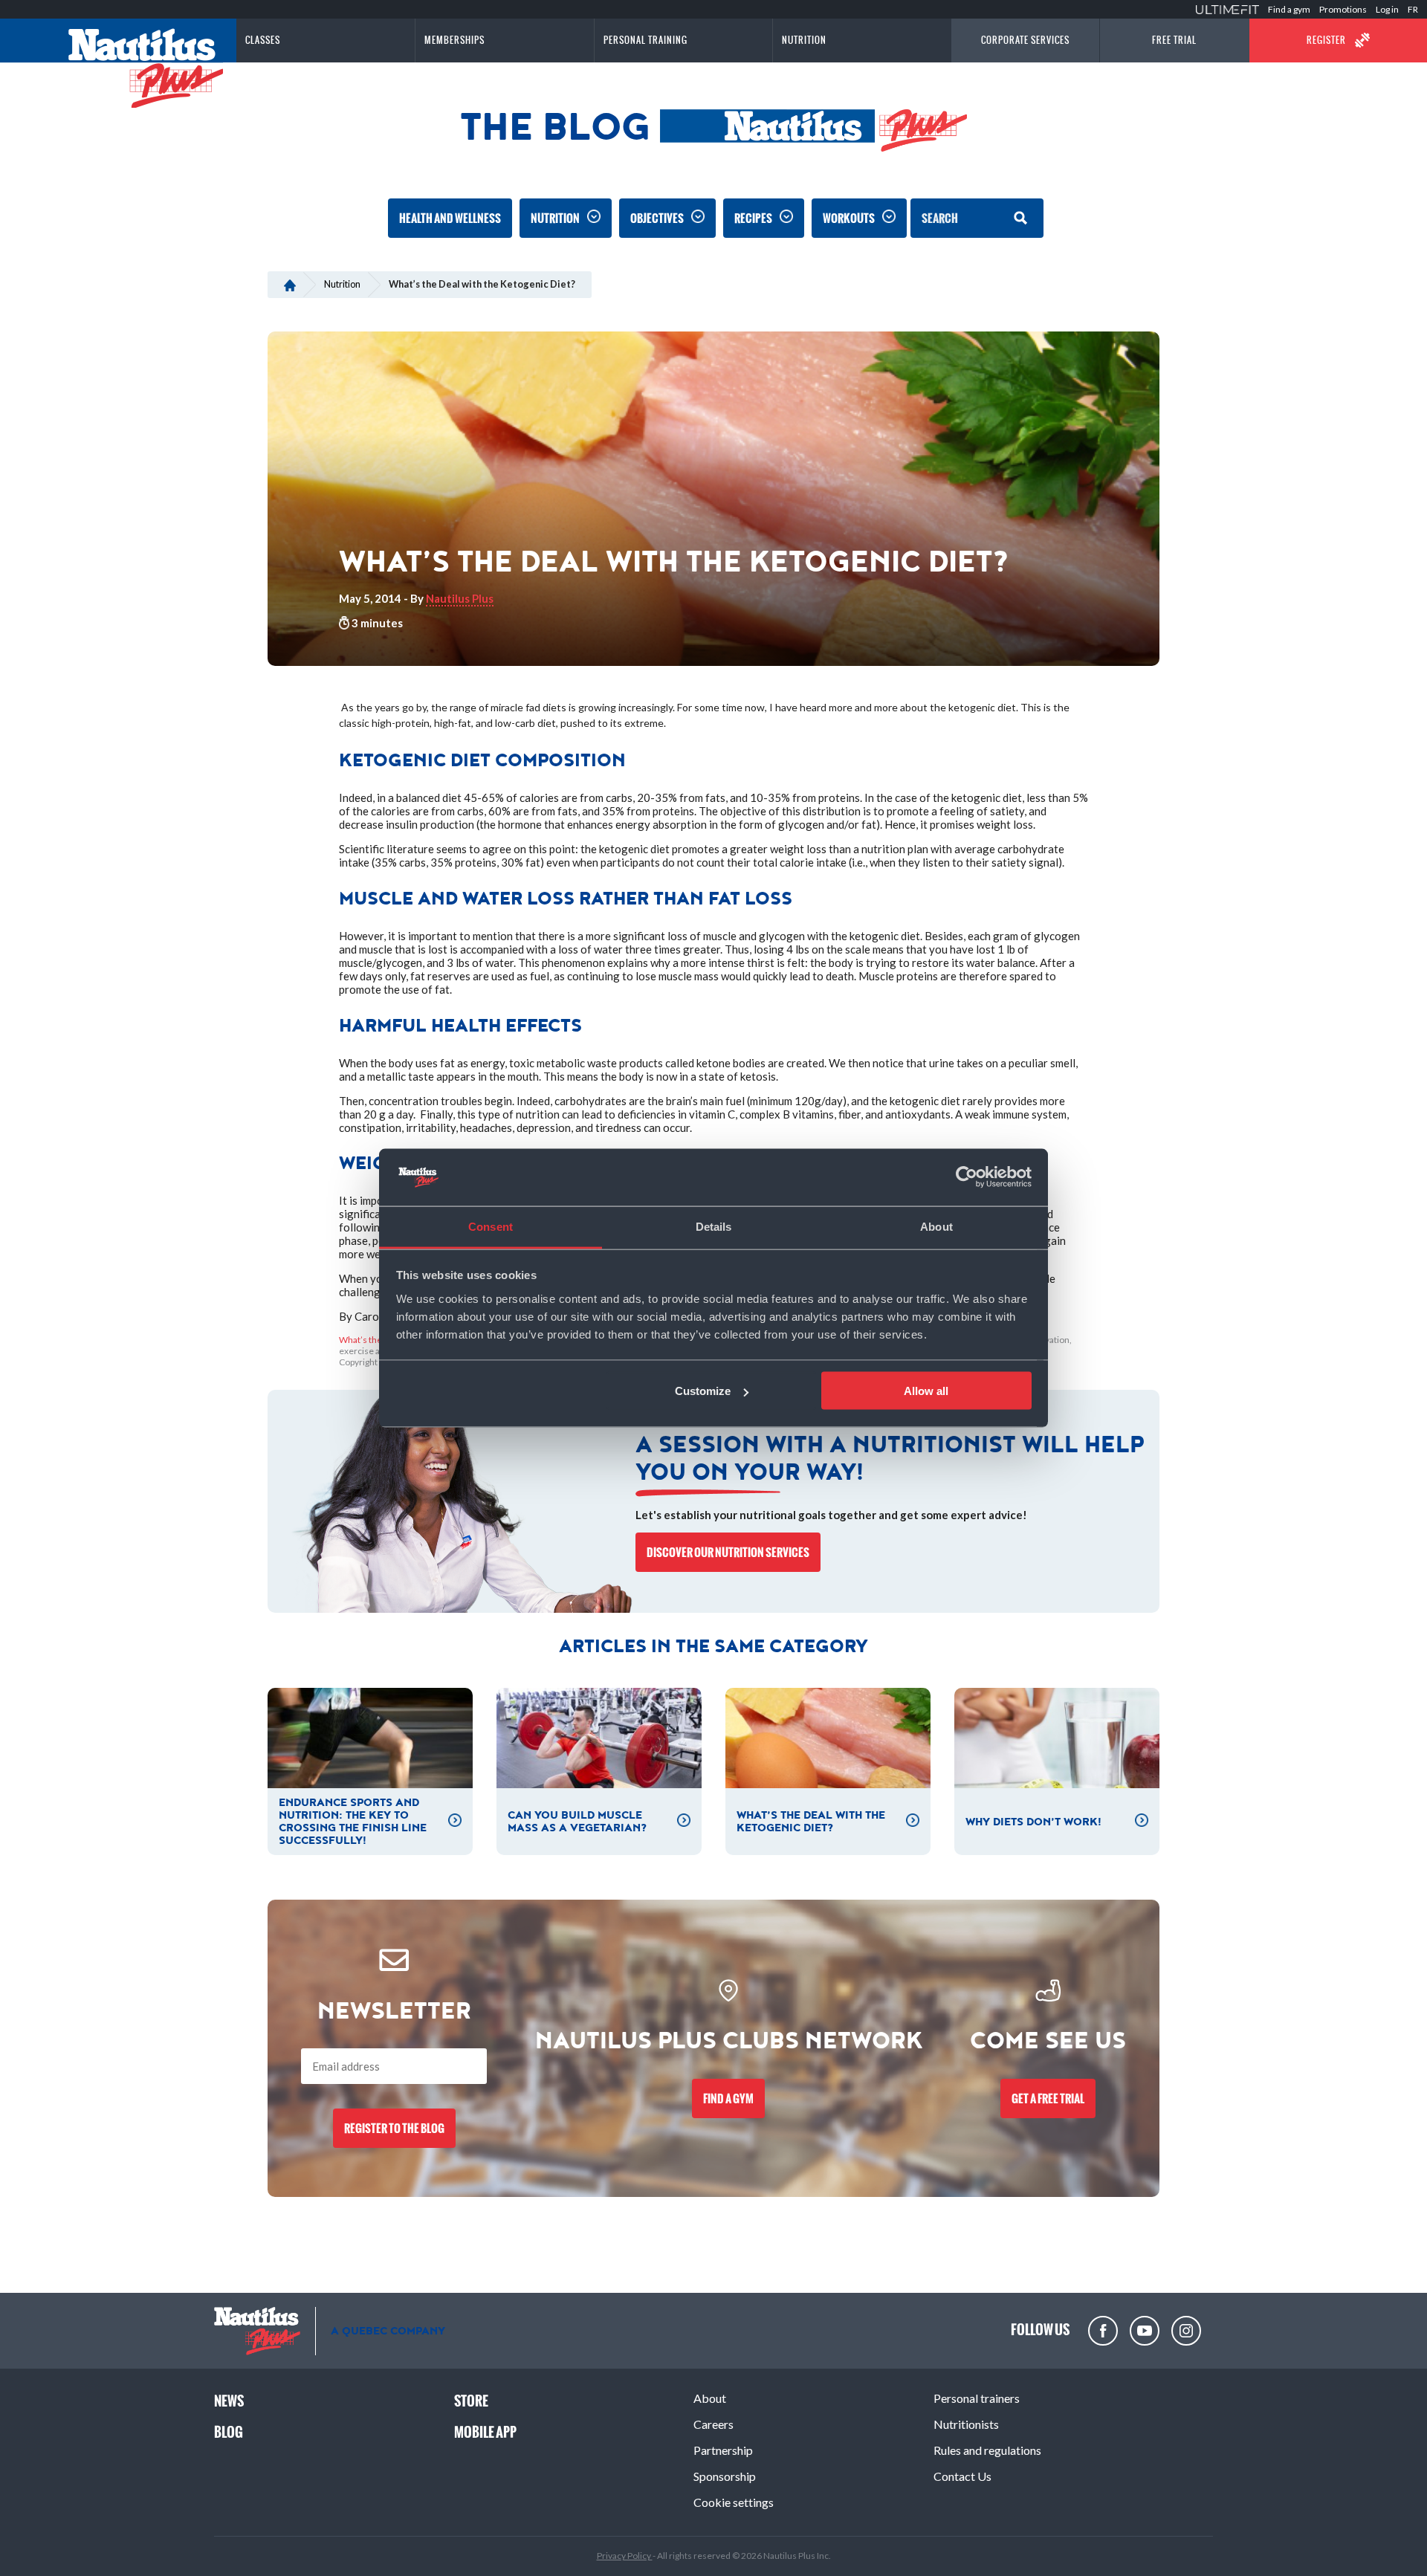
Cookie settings (734, 2502)
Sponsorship (725, 2476)
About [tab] (936, 1226)
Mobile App (485, 2432)
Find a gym (1289, 9)
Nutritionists (966, 2424)
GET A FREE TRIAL (1048, 2098)
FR (1413, 9)
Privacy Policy (625, 2556)
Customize (703, 1391)
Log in (1387, 9)
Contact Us (962, 2476)
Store (471, 2401)
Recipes (753, 218)
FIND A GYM (728, 2098)
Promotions (1343, 9)
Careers (713, 2424)
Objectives (657, 218)
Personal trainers (977, 2398)
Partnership (723, 2450)
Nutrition (555, 218)
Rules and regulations (987, 2450)
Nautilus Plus (460, 598)
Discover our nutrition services (728, 1552)
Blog (229, 2432)
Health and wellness (450, 218)
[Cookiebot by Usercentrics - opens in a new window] (967, 1177)
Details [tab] (714, 1226)
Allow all (926, 1391)
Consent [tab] (491, 1226)
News (229, 2401)
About (710, 2398)
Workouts (849, 218)
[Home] (289, 284)
